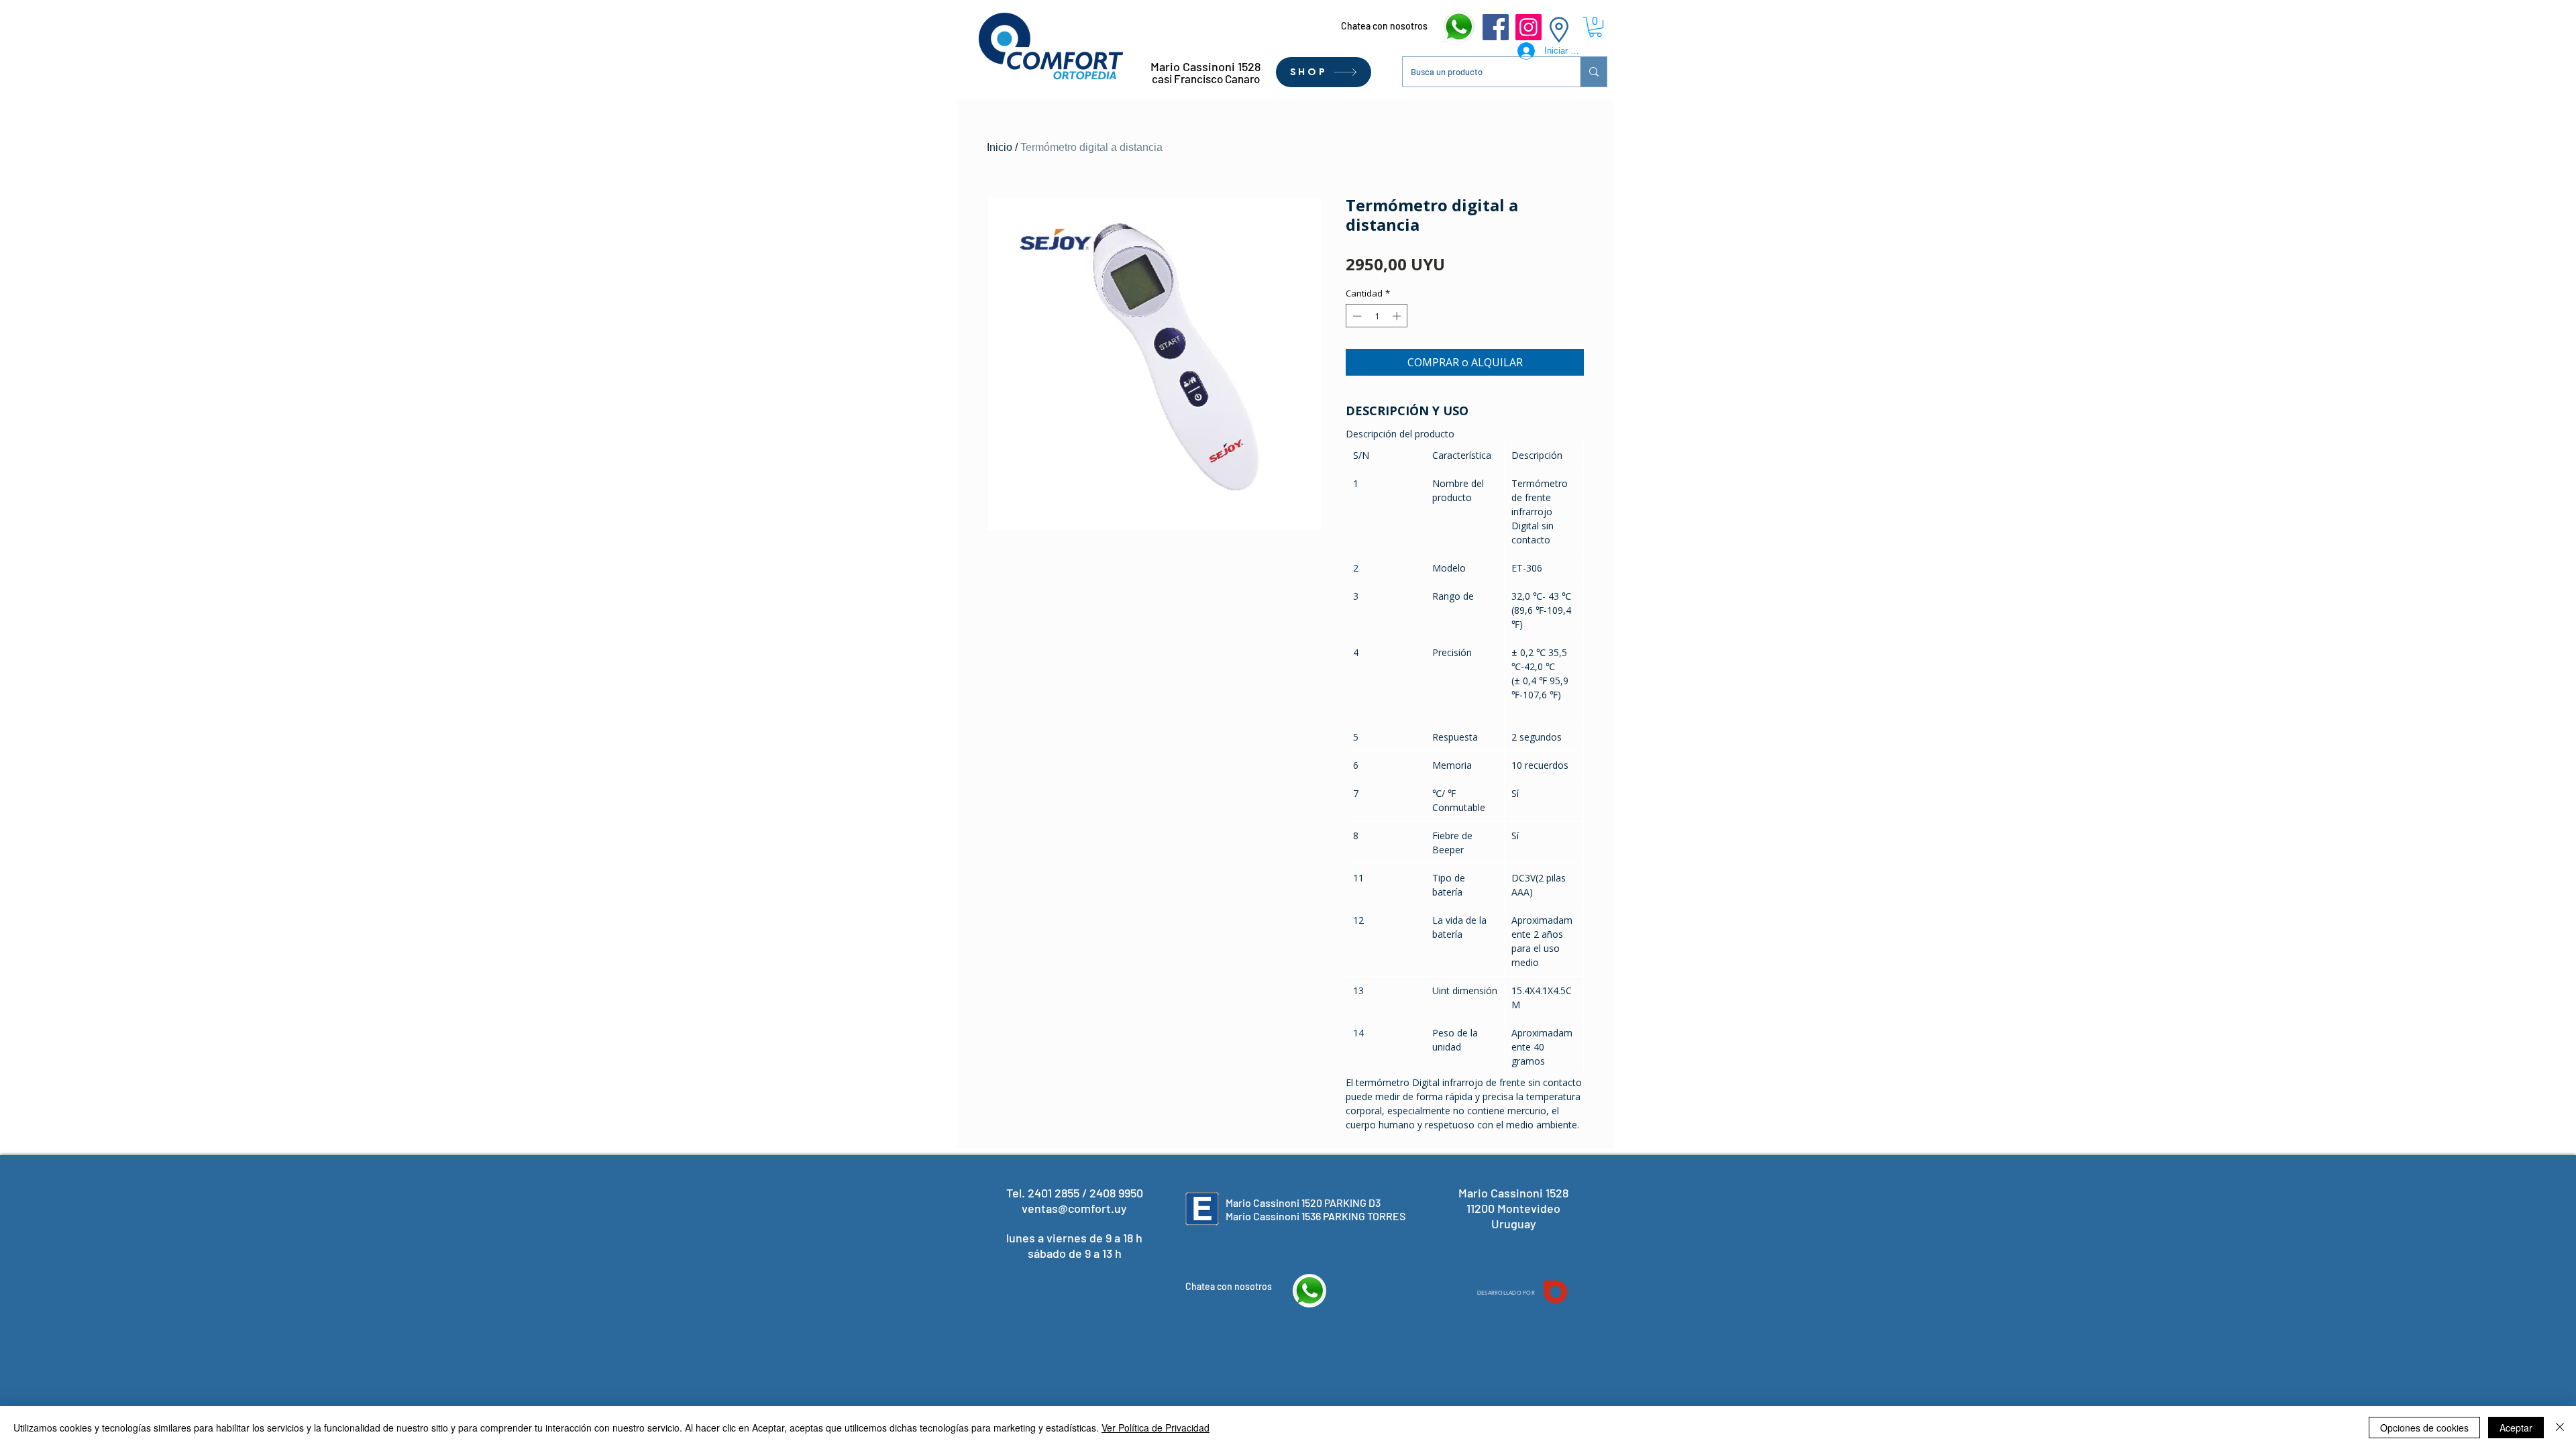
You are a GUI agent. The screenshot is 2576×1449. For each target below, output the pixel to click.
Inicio (1000, 147)
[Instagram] (1528, 27)
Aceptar (2516, 1428)
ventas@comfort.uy (1074, 1208)
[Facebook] (1496, 27)
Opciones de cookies (2424, 1428)
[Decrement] (1356, 316)
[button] (1595, 27)
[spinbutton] (1377, 316)
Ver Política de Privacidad (1156, 1428)
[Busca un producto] (1594, 72)
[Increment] (1398, 316)
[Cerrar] (2560, 1428)
